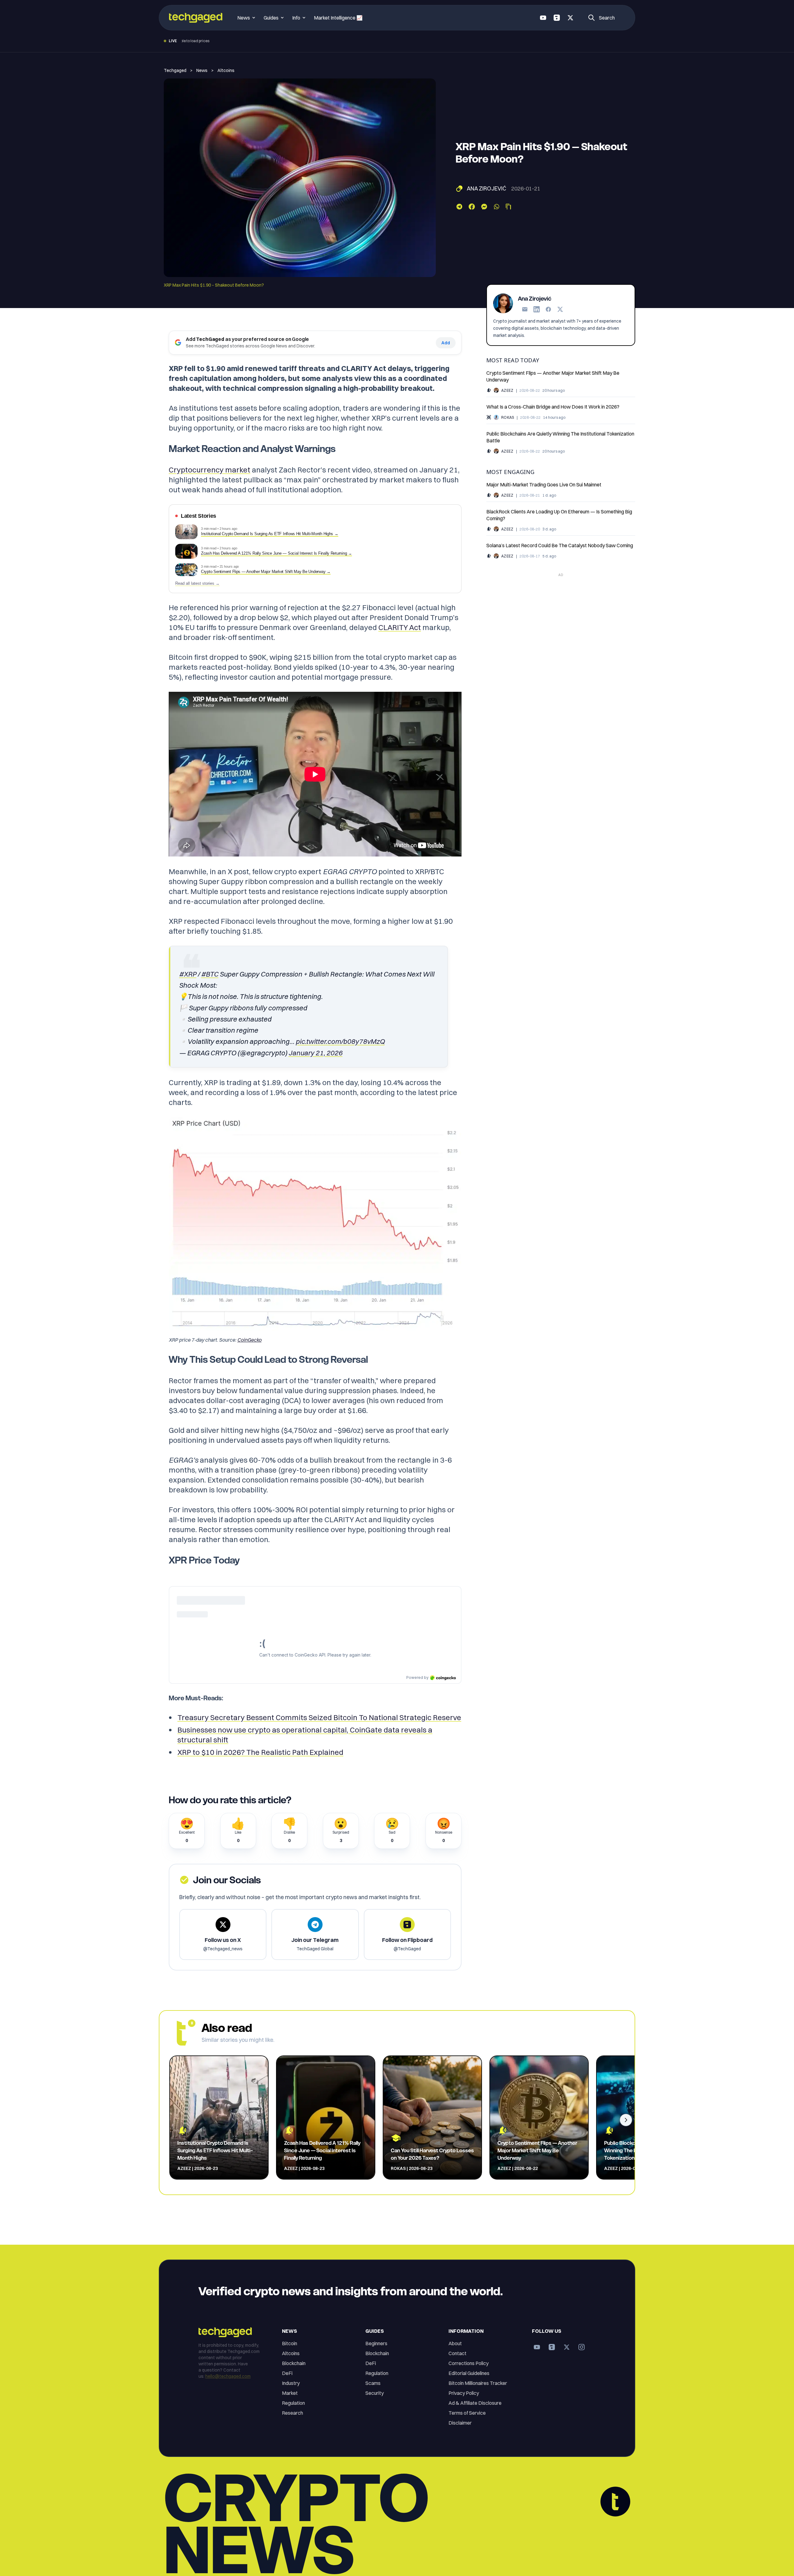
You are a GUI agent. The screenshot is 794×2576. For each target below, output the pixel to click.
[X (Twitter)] (560, 309)
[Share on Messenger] (484, 207)
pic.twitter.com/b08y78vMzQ (340, 1041)
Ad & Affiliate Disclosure (475, 2403)
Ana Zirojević (486, 188)
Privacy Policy (464, 2393)
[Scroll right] (626, 2120)
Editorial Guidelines (469, 2373)
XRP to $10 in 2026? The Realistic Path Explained (260, 1752)
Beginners (376, 2343)
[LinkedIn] (537, 309)
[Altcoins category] (459, 189)
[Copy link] (508, 207)
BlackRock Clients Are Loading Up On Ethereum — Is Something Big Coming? (559, 515)
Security (375, 2393)
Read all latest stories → (197, 584)
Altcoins (226, 70)
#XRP (188, 974)
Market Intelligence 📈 (338, 18)
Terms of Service (467, 2413)
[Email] (525, 309)
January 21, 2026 (315, 1053)
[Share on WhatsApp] (497, 207)
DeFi (287, 2373)
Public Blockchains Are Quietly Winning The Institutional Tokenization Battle (560, 437)
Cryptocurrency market (210, 470)
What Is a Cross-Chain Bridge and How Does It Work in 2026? (553, 406)
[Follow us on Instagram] (582, 2347)
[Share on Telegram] (459, 207)
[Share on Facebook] (472, 207)
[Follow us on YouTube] (543, 18)
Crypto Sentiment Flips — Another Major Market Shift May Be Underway (553, 376)
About (455, 2343)
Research (292, 2413)
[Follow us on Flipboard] (557, 18)
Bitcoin (290, 2343)
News (202, 70)
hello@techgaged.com (228, 2376)
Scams (373, 2383)
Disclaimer (460, 2423)
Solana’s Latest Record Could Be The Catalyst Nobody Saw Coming (560, 545)
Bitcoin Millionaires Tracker (478, 2383)
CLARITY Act (400, 627)
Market (290, 2393)
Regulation (293, 2403)
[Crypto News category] (489, 390)
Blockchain (294, 2363)
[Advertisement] (561, 623)
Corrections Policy (468, 2363)
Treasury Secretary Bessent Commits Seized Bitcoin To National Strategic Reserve (319, 1717)
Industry (291, 2383)
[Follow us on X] (570, 18)
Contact (457, 2353)
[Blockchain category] (489, 417)
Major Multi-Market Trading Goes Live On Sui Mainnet (544, 484)
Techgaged (175, 70)
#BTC (210, 974)
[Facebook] (548, 309)
